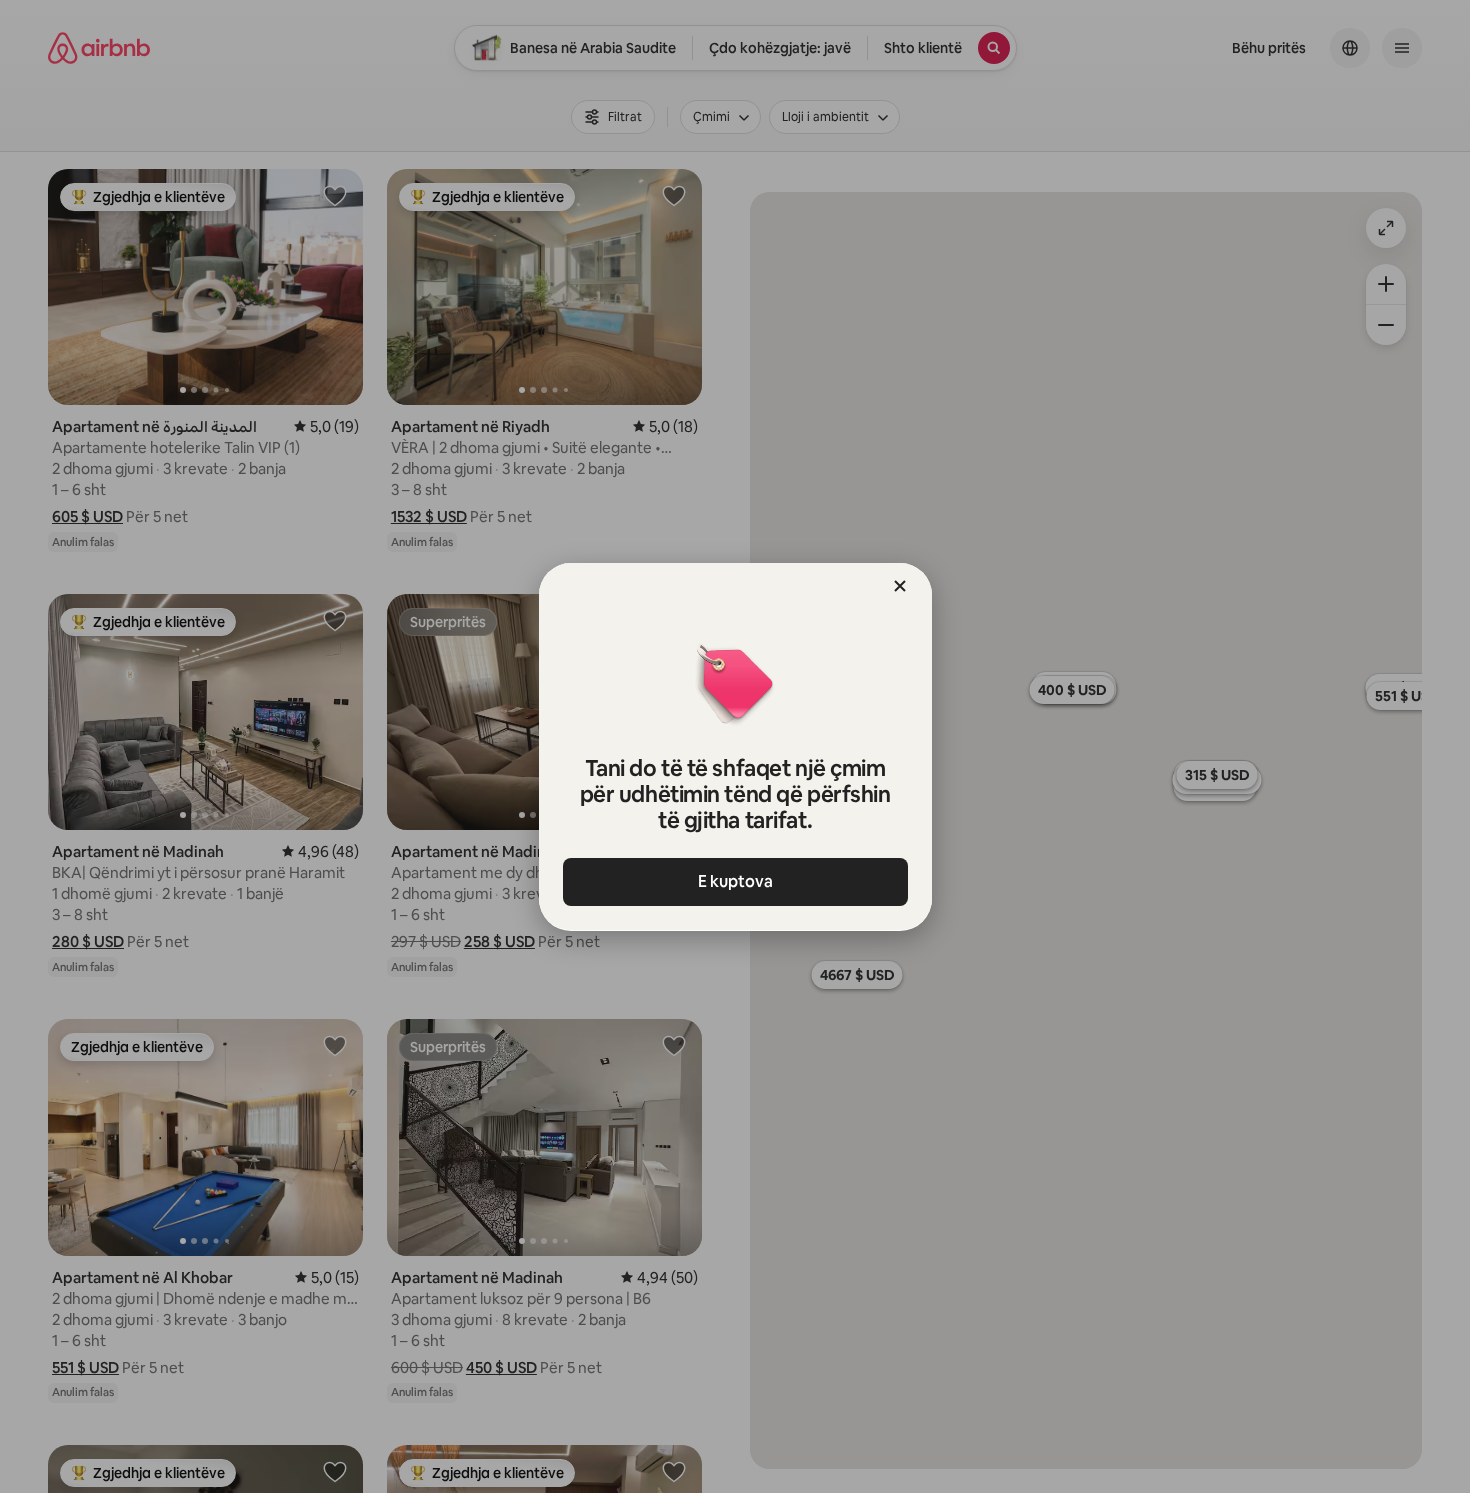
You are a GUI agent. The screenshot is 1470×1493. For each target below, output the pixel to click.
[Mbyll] (900, 586)
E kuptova (735, 881)
